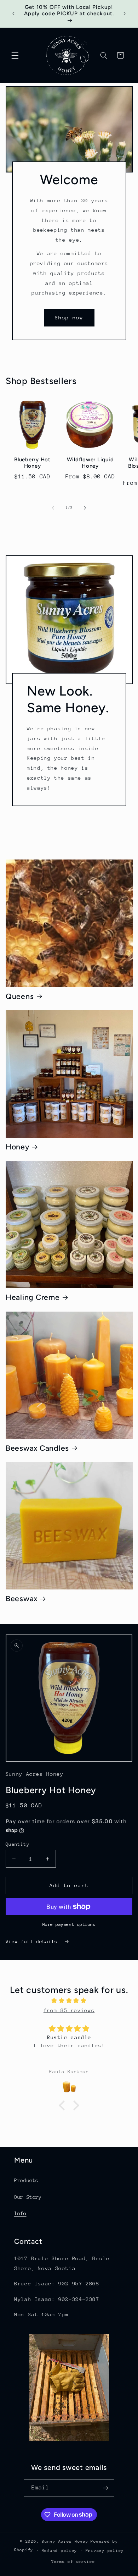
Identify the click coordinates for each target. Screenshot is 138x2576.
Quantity (18, 1844)
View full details (33, 1941)
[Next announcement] (125, 14)
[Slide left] (53, 508)
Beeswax (22, 1599)
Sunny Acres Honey (65, 2541)
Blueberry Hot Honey (32, 463)
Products (26, 2180)
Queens (20, 996)
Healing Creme (33, 1297)
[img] (69, 2001)
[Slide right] (85, 508)
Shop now (69, 317)
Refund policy (60, 2551)
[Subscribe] (106, 2488)
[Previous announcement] (13, 14)
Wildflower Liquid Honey (90, 463)
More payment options (69, 1924)
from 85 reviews (69, 2010)
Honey (18, 1147)
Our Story (28, 2197)
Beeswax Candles (37, 1448)
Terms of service (73, 2562)
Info (20, 2213)
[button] (15, 55)
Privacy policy (105, 2551)
